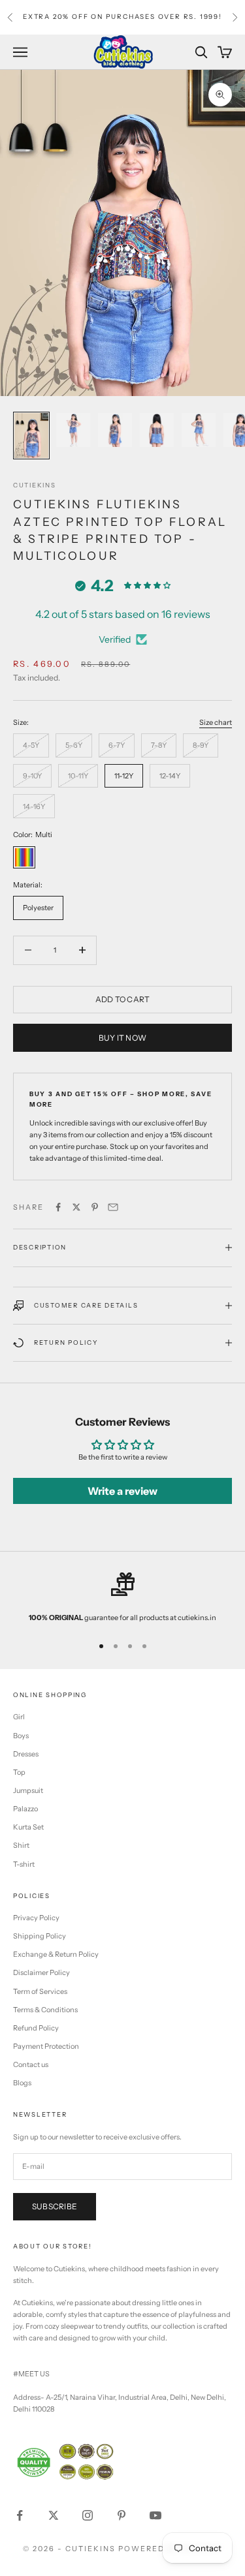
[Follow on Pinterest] (122, 2515)
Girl (19, 1717)
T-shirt (24, 1864)
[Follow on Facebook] (20, 2515)
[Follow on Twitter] (54, 2515)
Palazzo (25, 1809)
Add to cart (123, 999)
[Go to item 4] (157, 430)
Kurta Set (28, 1827)
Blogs (22, 2083)
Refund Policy (36, 2028)
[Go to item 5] (199, 430)
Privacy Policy (36, 1918)
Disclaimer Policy (41, 1972)
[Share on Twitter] (76, 1207)
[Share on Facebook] (58, 1207)
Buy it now (122, 1038)
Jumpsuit (28, 1790)
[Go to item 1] (31, 436)
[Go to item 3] (115, 430)
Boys (21, 1736)
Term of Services (40, 1991)
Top (19, 1772)
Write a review (122, 1491)
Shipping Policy (40, 1936)
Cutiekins (35, 485)
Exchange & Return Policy (56, 1954)
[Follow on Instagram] (88, 2515)
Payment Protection (46, 2046)
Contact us (31, 2064)
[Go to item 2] (73, 430)
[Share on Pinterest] (95, 1207)
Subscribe (55, 2206)
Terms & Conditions (45, 2010)
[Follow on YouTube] (155, 2515)
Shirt (21, 1845)
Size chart (216, 722)
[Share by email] (113, 1207)
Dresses (26, 1754)
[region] (122, 1598)
